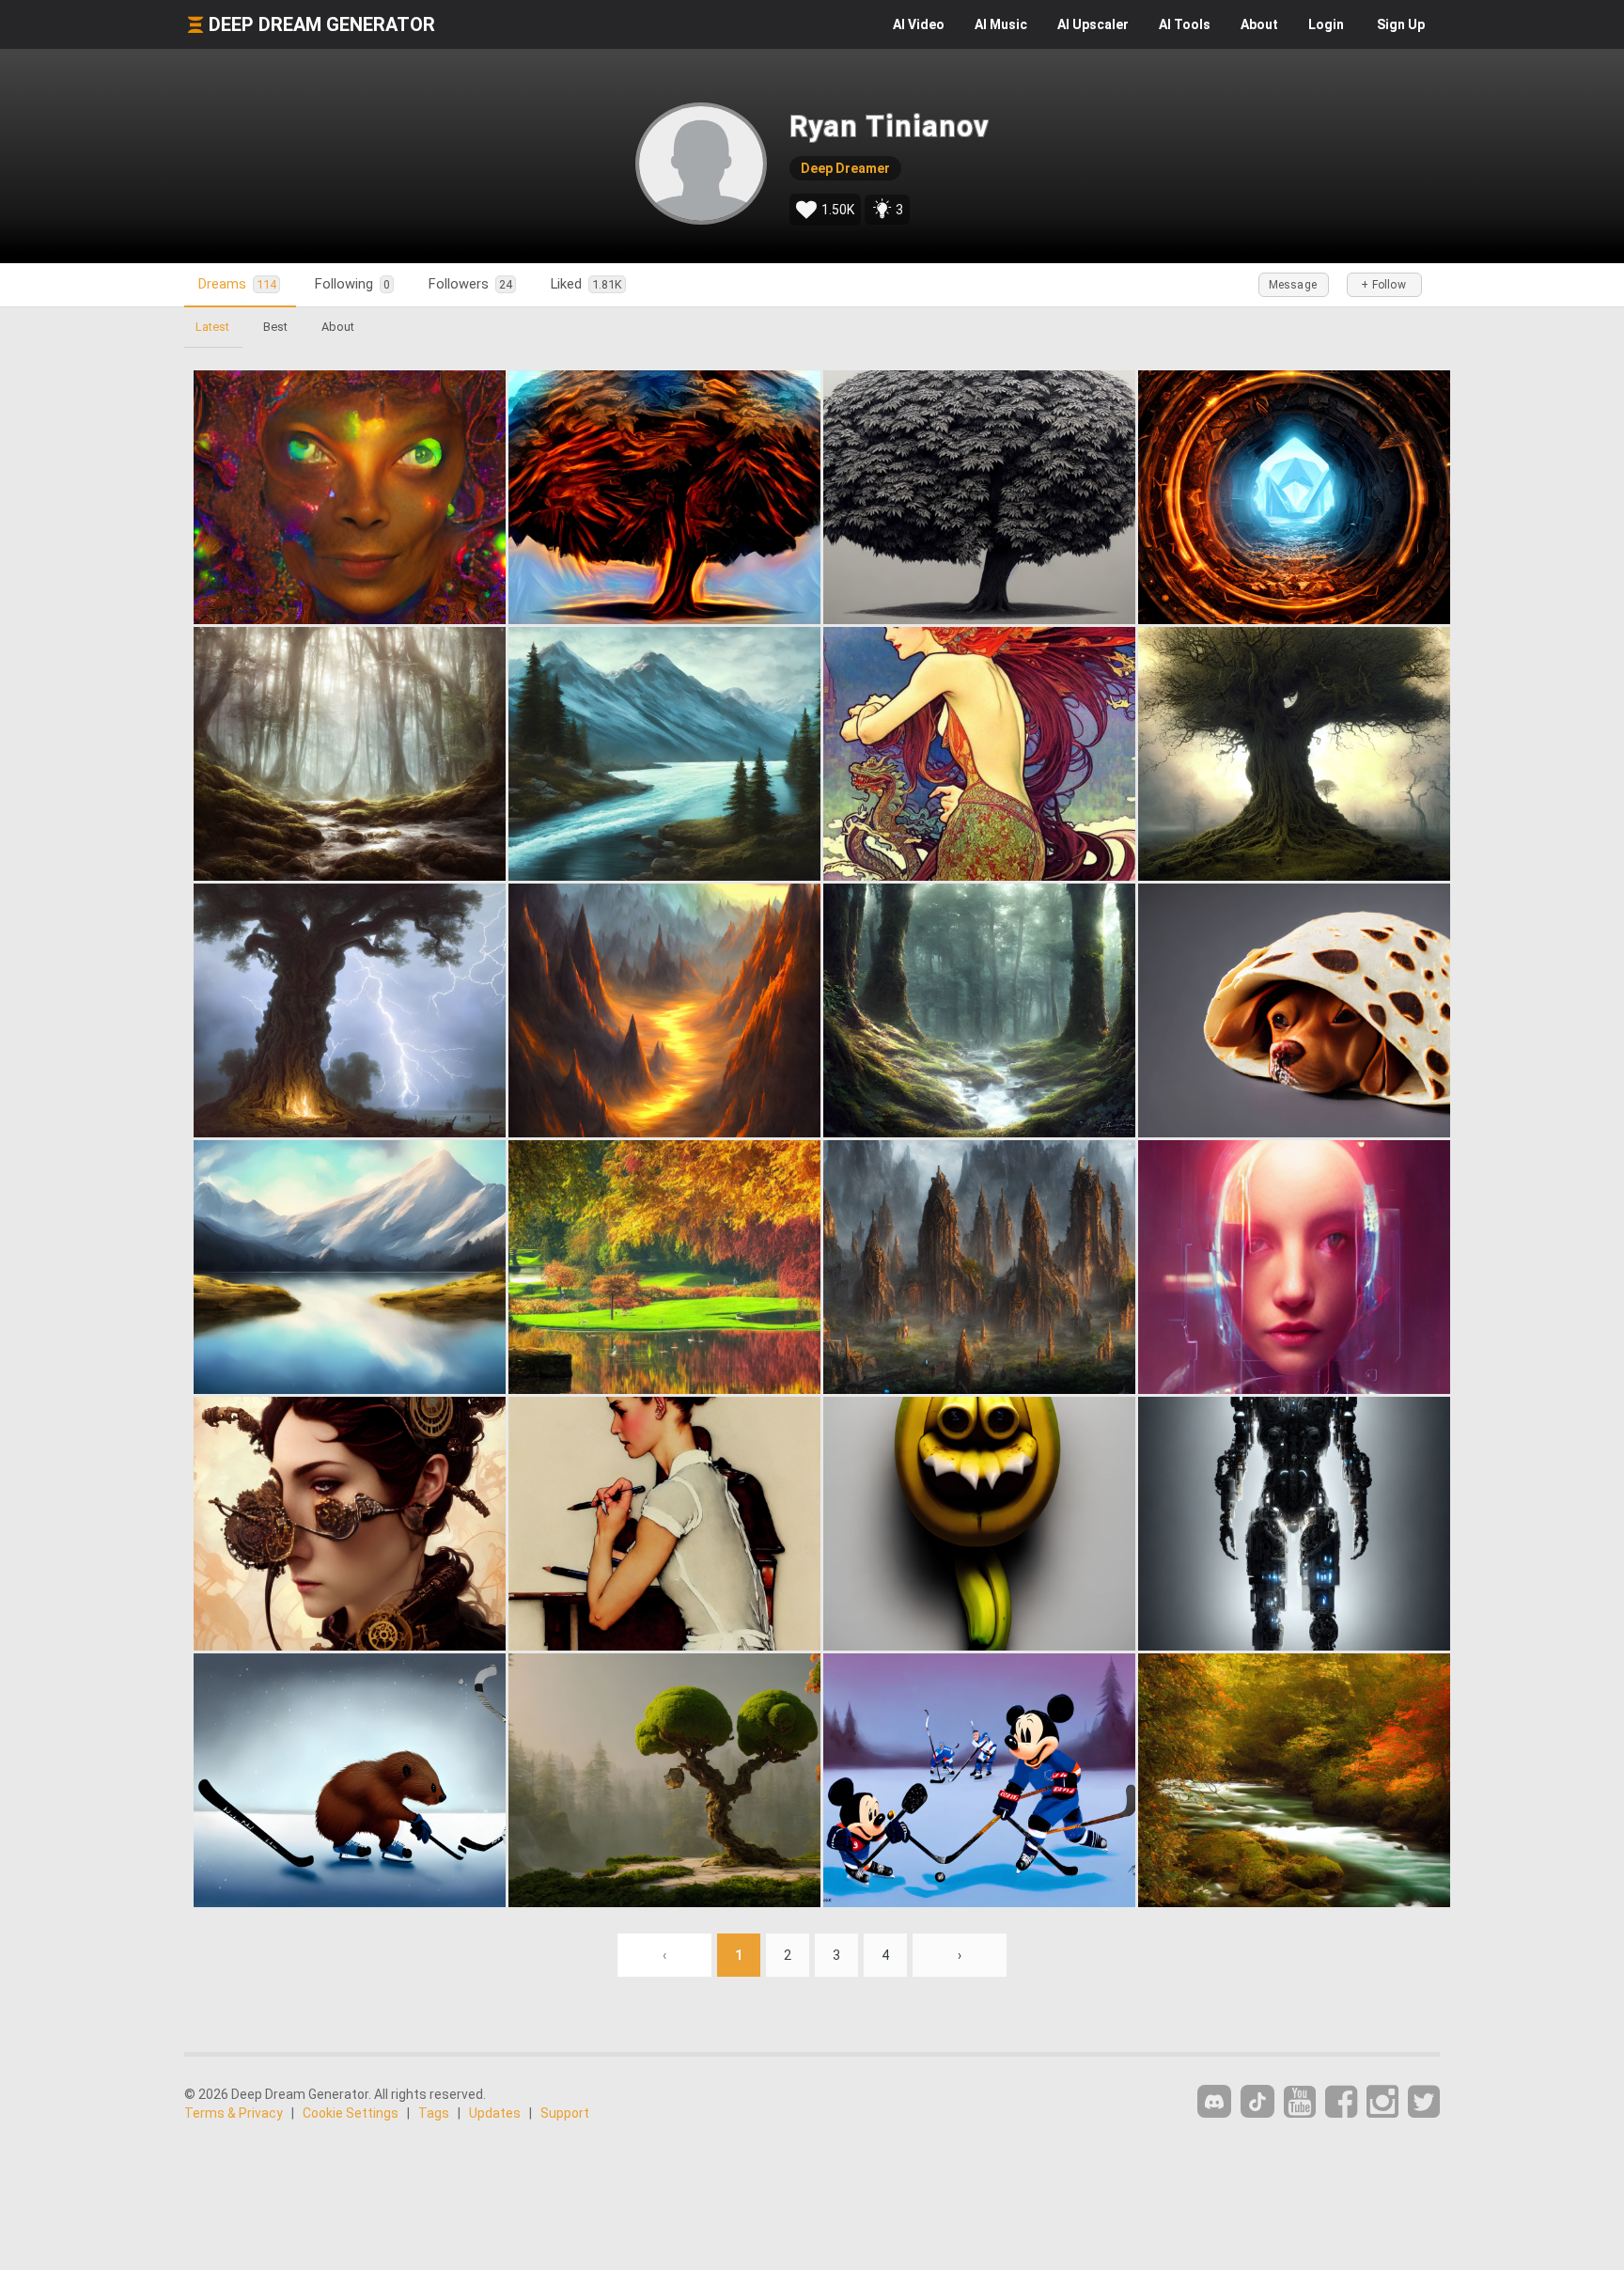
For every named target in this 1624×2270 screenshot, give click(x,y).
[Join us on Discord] (1214, 2101)
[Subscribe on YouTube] (1300, 2102)
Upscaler (1093, 24)
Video (919, 24)
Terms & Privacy (234, 2113)
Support (565, 2113)
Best (275, 327)
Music (1001, 24)
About (1259, 24)
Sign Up (1401, 24)
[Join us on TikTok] (1257, 2101)
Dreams (237, 284)
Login (1326, 24)
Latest (212, 327)
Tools (1185, 24)
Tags (434, 2113)
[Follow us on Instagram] (1382, 2102)
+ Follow (1383, 285)
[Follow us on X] (1424, 2102)
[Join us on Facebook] (1341, 2102)
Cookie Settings (351, 2113)
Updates (495, 2113)
